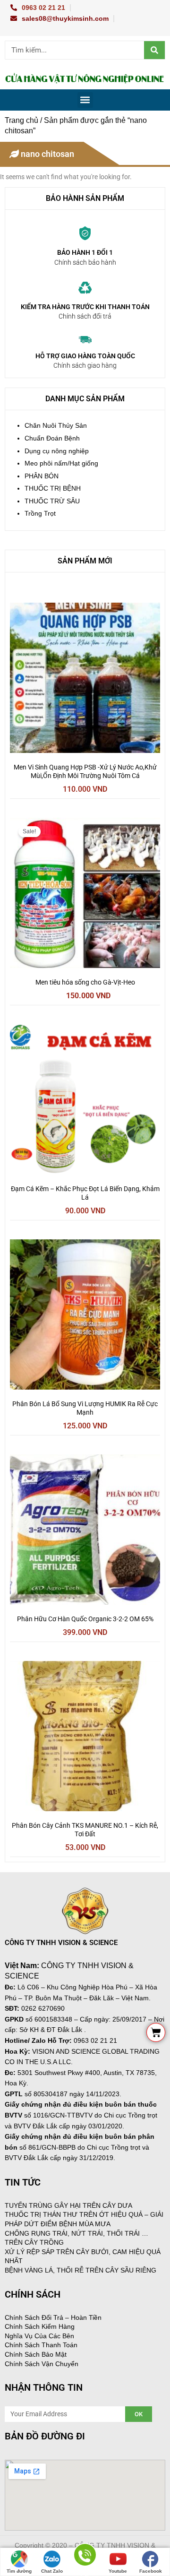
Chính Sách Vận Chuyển (42, 2364)
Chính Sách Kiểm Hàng (40, 2326)
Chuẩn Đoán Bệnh (52, 438)
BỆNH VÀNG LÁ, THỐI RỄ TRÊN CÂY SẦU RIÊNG (81, 2270)
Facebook (151, 2571)
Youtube (118, 2571)
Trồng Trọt (40, 514)
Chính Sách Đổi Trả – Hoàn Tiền (53, 2317)
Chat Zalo (52, 2571)
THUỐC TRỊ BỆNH (53, 488)
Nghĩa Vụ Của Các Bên (39, 2336)
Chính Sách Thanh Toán (41, 2345)
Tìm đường (19, 2571)
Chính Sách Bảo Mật (36, 2354)
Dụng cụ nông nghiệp (57, 451)
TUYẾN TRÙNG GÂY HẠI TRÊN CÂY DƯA (68, 2205)
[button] (85, 100)
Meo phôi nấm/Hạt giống (61, 463)
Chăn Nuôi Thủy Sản (56, 426)
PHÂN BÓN (42, 476)
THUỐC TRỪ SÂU (52, 501)
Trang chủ (21, 120)
